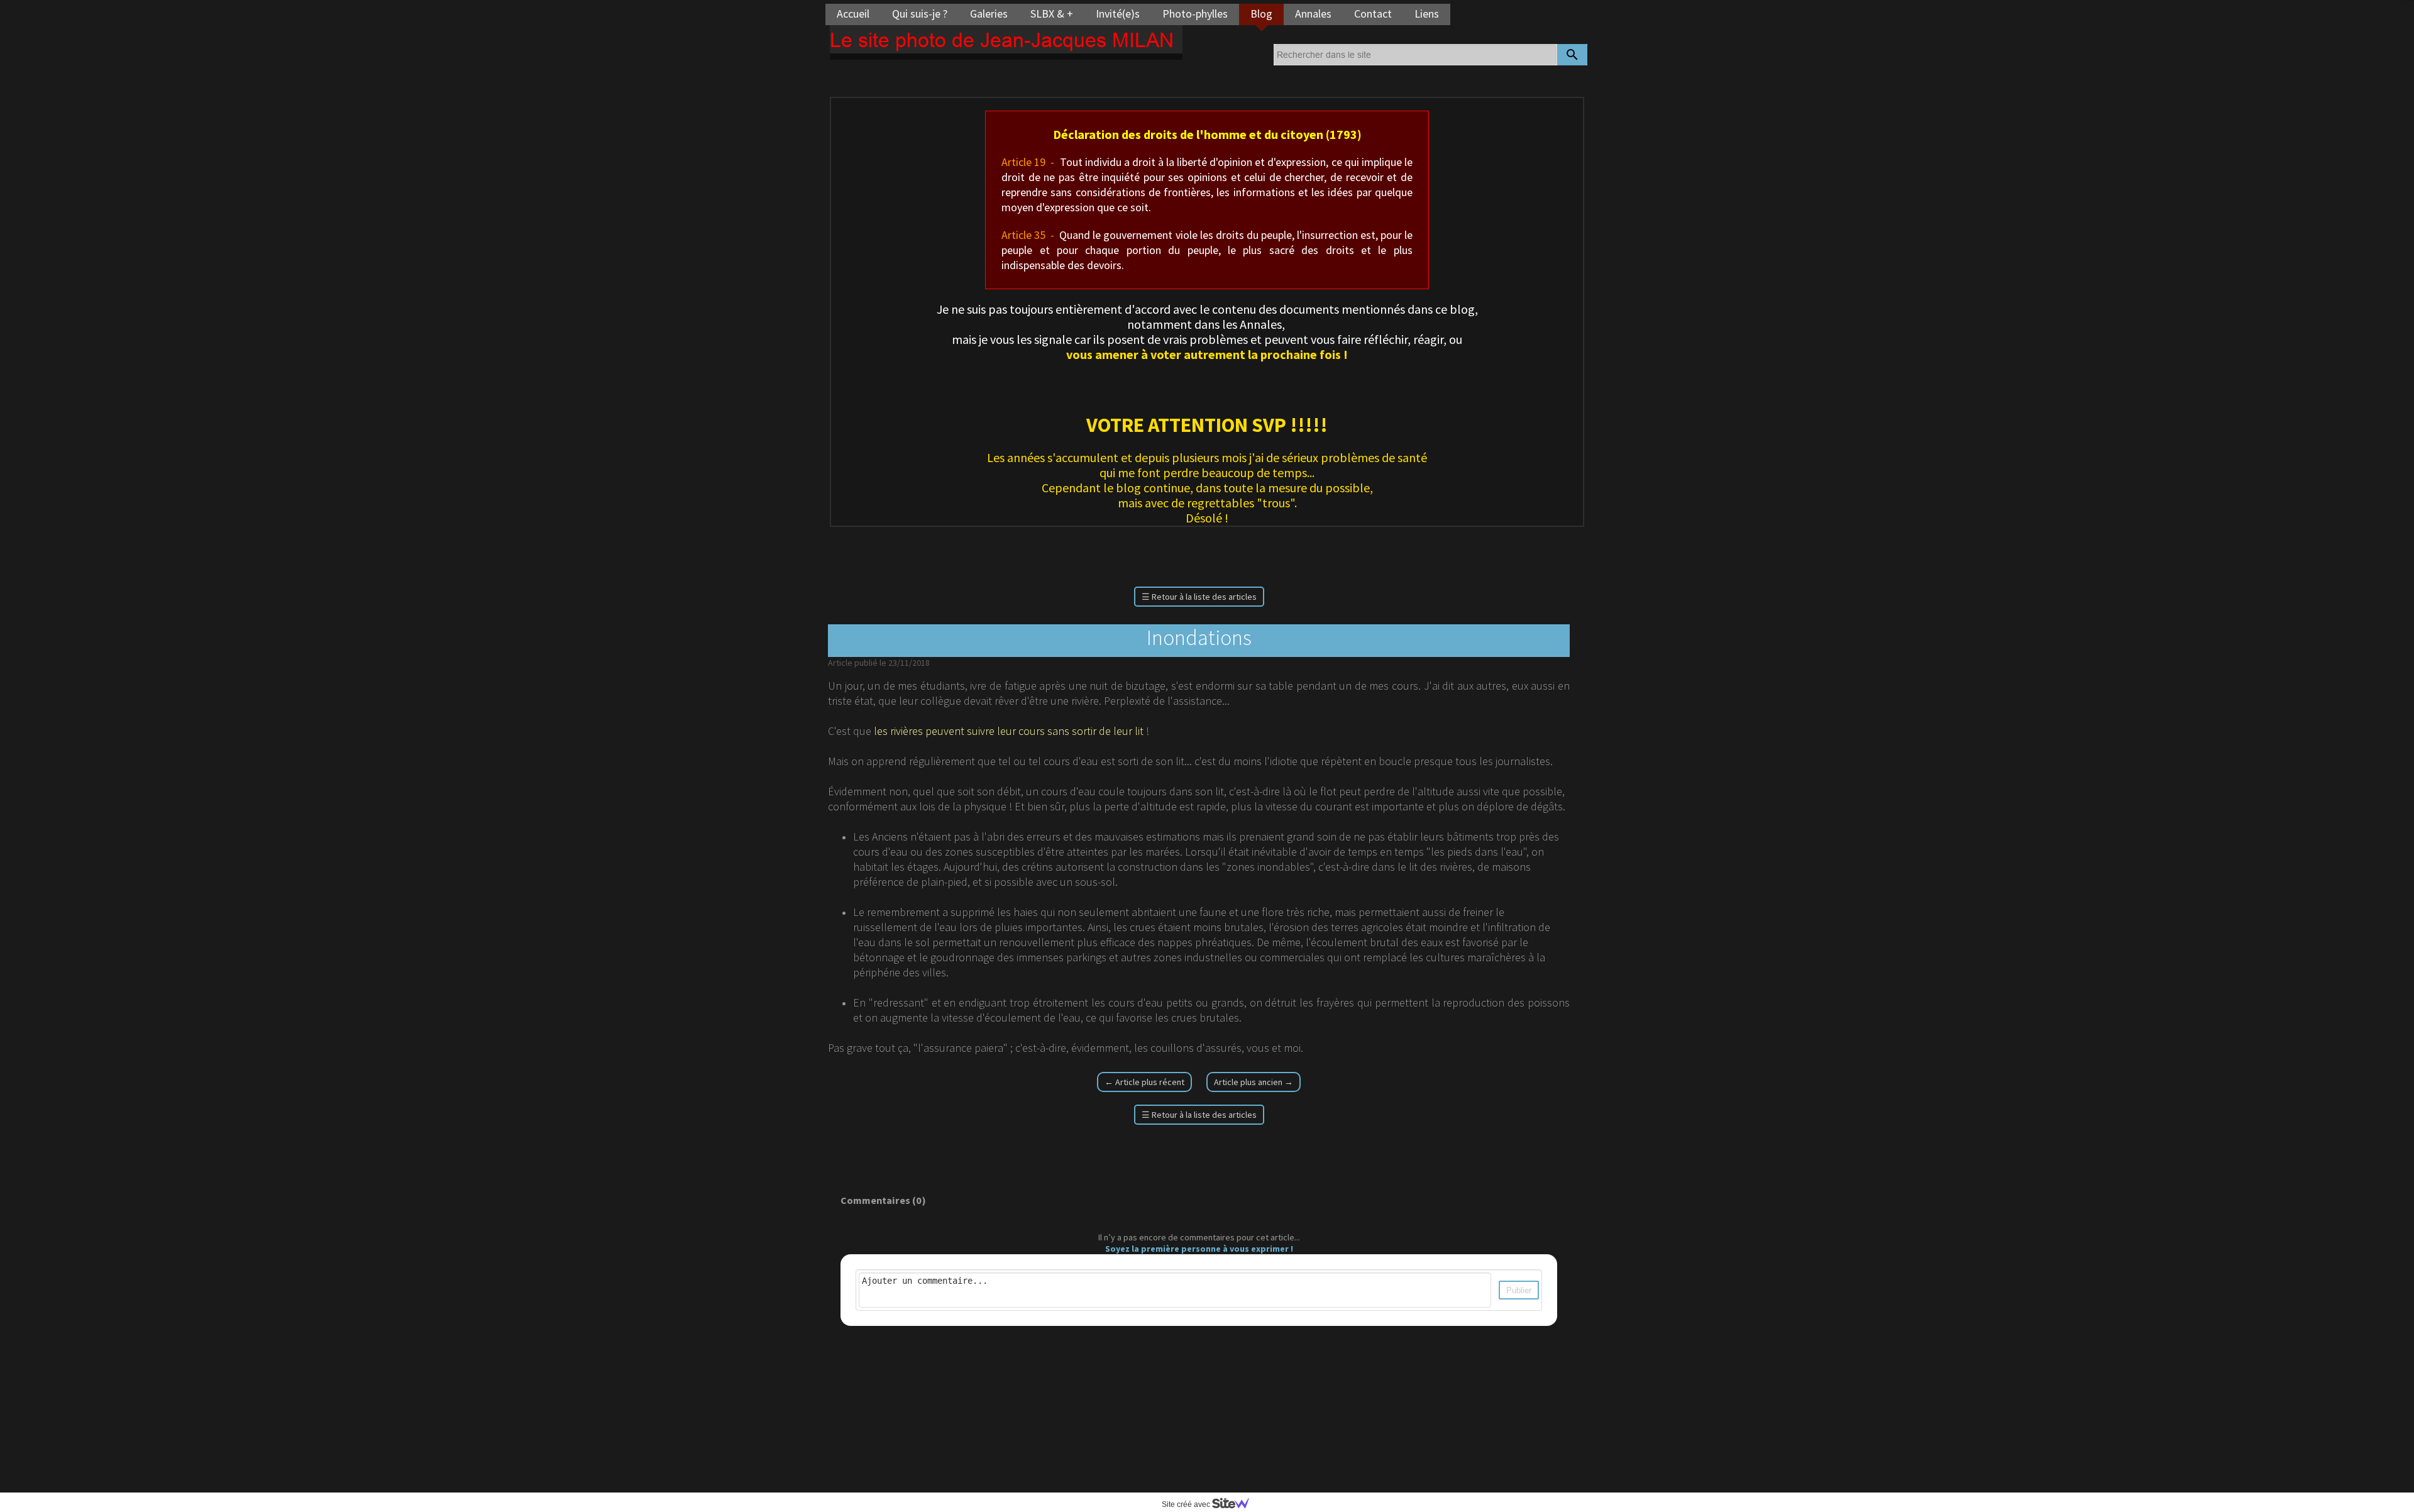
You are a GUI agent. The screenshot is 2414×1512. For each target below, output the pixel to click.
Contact (1373, 14)
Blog (1261, 14)
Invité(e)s (1118, 14)
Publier (1519, 1290)
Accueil (853, 14)
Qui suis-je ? (920, 14)
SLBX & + (1052, 14)
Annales (1313, 14)
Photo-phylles (1195, 14)
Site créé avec (1187, 1504)
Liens (1427, 14)
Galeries (989, 14)
